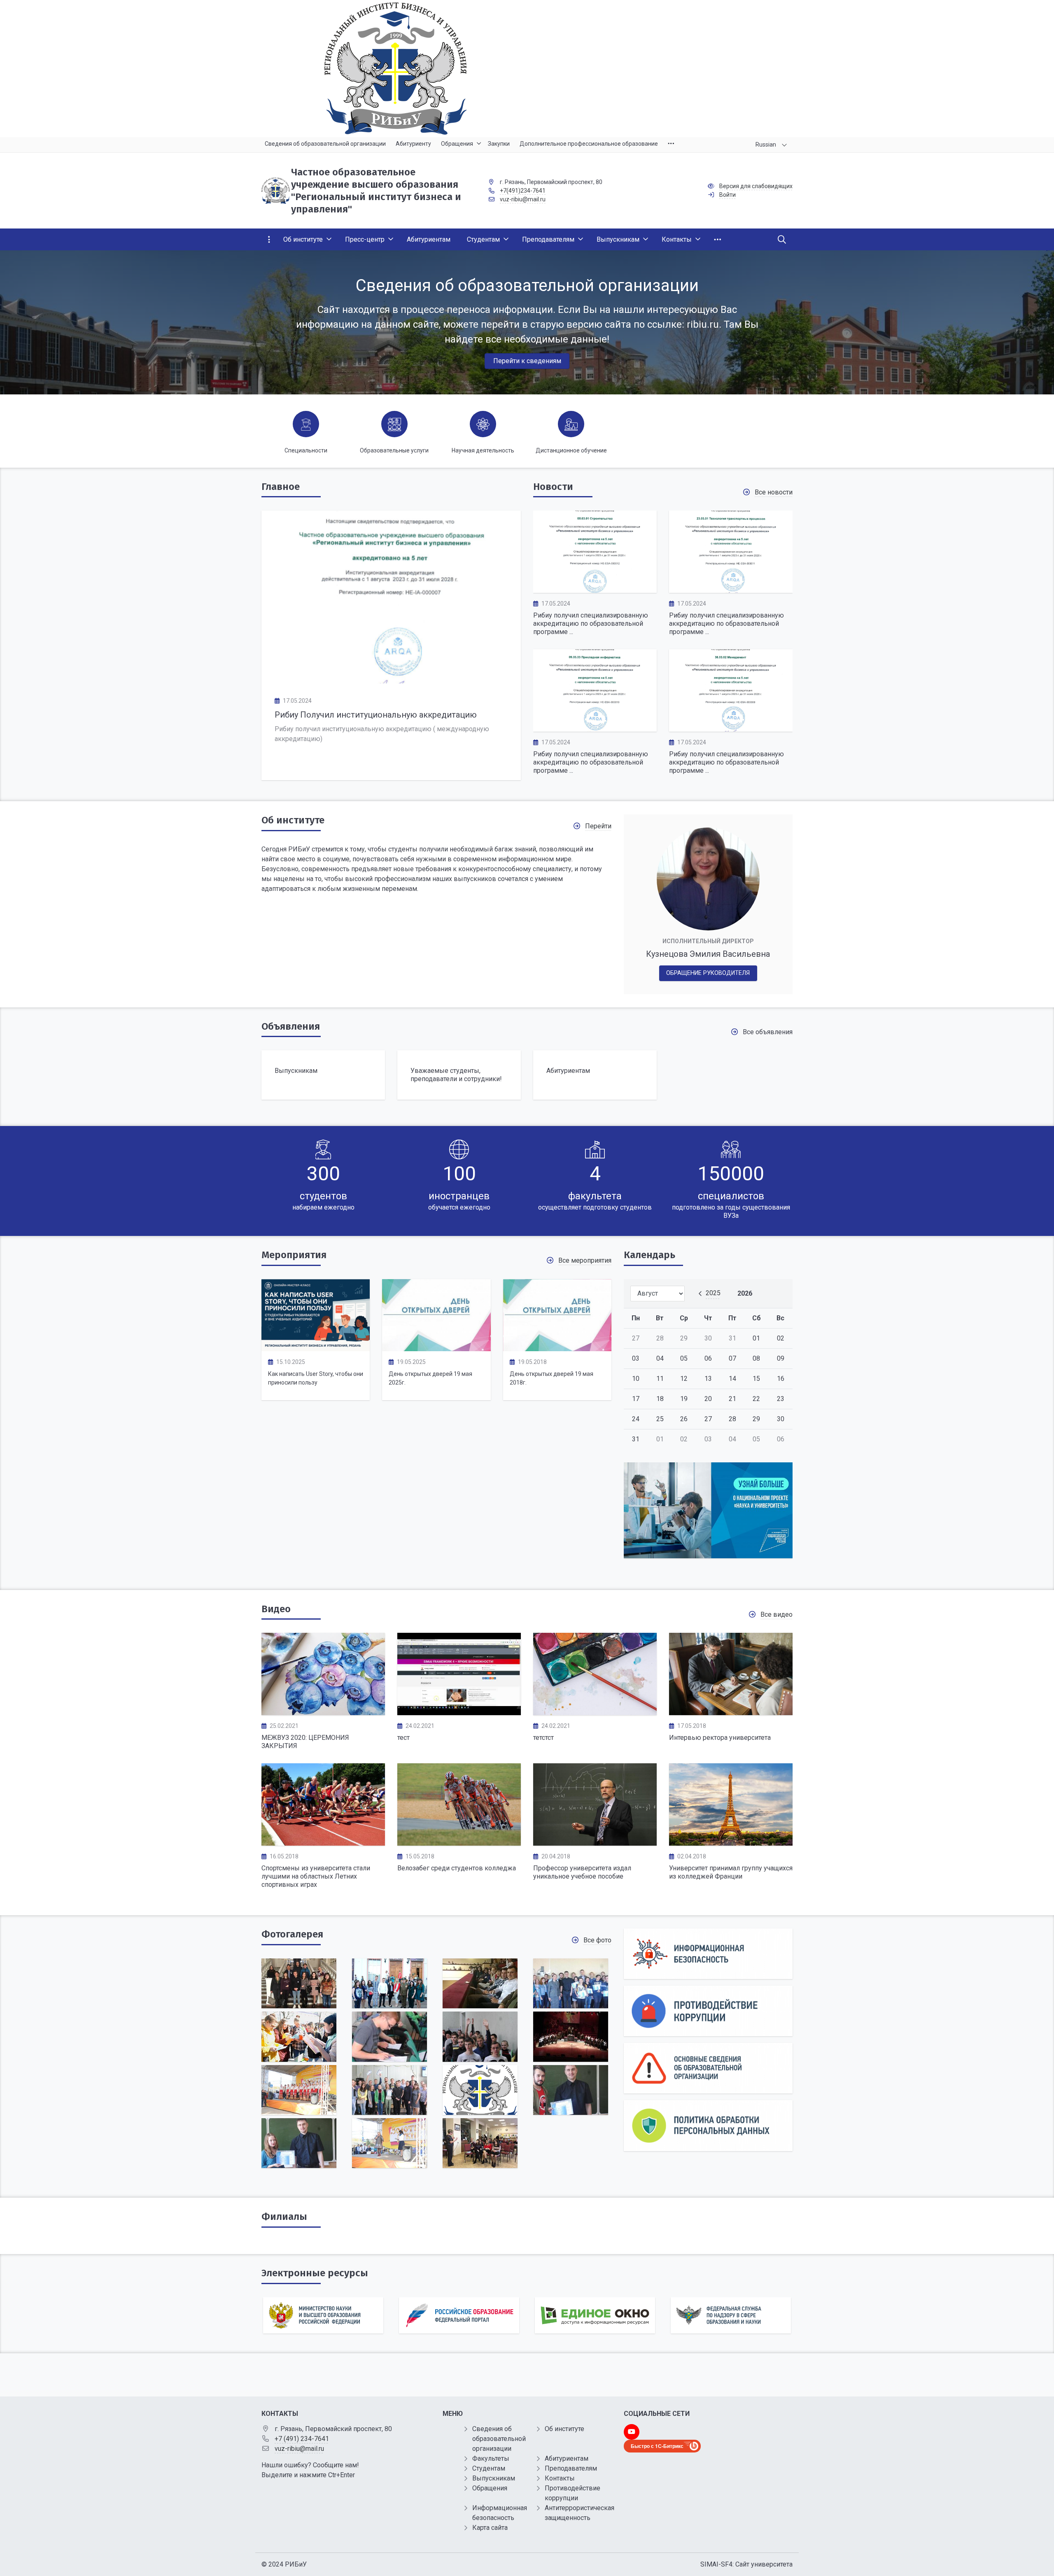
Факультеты (491, 2458)
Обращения (490, 2488)
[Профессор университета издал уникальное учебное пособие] (595, 1804)
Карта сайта (490, 2528)
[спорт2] (389, 2036)
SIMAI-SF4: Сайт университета (746, 2564)
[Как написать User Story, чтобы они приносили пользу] (316, 1315)
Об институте (293, 820)
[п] (480, 1983)
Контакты (560, 2478)
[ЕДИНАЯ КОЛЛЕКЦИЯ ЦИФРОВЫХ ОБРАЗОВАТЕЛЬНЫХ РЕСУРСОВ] (731, 2315)
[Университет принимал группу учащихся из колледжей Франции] (731, 1804)
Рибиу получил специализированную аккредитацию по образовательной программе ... (591, 624)
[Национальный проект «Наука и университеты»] (708, 1511)
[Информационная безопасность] (708, 1954)
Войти (728, 195)
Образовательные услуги (394, 450)
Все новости (774, 492)
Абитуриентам (567, 2458)
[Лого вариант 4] (527, 69)
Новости (553, 487)
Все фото (597, 1940)
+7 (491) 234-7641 (302, 2439)
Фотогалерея (292, 1934)
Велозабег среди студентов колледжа (457, 1868)
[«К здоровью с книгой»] (299, 1983)
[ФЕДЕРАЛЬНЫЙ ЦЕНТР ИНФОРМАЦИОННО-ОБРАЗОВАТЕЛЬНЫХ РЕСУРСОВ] (459, 2315)
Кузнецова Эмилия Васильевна (708, 954)
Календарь (649, 1255)
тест (403, 1738)
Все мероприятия (585, 1260)
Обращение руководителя (708, 973)
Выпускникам (494, 2478)
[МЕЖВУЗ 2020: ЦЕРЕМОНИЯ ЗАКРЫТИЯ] (323, 1674)
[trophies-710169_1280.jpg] (299, 2036)
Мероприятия (294, 1255)
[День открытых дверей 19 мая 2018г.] (557, 1315)
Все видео (777, 1614)
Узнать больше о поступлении (527, 335)
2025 (713, 1293)
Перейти (598, 826)
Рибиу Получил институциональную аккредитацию (376, 715)
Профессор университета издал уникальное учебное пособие (582, 1872)
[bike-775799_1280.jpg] (571, 1983)
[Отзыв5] (480, 2143)
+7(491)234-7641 (523, 191)
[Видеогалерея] (595, 1674)
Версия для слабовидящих (756, 186)
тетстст (543, 1738)
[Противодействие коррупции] (708, 2011)
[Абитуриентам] (595, 1075)
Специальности (306, 450)
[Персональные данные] (708, 2125)
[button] (1034, 322)
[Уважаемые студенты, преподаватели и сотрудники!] (459, 1075)
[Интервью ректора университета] (731, 1674)
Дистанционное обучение (571, 450)
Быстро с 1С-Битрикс (657, 2446)
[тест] (459, 1674)
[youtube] (632, 2432)
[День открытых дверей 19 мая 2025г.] (436, 1315)
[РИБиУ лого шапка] (480, 2090)
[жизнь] (571, 2036)
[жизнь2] (389, 1983)
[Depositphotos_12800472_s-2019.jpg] (571, 2090)
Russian (766, 145)
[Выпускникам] (323, 1075)
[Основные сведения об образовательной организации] (708, 2068)
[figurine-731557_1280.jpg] (389, 2143)
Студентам (489, 2468)
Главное (281, 487)
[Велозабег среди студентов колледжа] (459, 1804)
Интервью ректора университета (720, 1738)
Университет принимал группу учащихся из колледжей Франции (731, 1872)
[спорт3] (480, 2036)
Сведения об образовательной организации (499, 2439)
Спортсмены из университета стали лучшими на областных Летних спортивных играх (316, 1876)
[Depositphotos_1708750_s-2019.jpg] (299, 2143)
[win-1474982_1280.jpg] (299, 2090)
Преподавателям (571, 2468)
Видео (276, 1609)
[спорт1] (389, 2090)
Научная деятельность (483, 450)
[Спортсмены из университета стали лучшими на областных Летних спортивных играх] (323, 1804)
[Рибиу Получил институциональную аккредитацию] (391, 597)
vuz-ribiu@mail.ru (523, 199)
